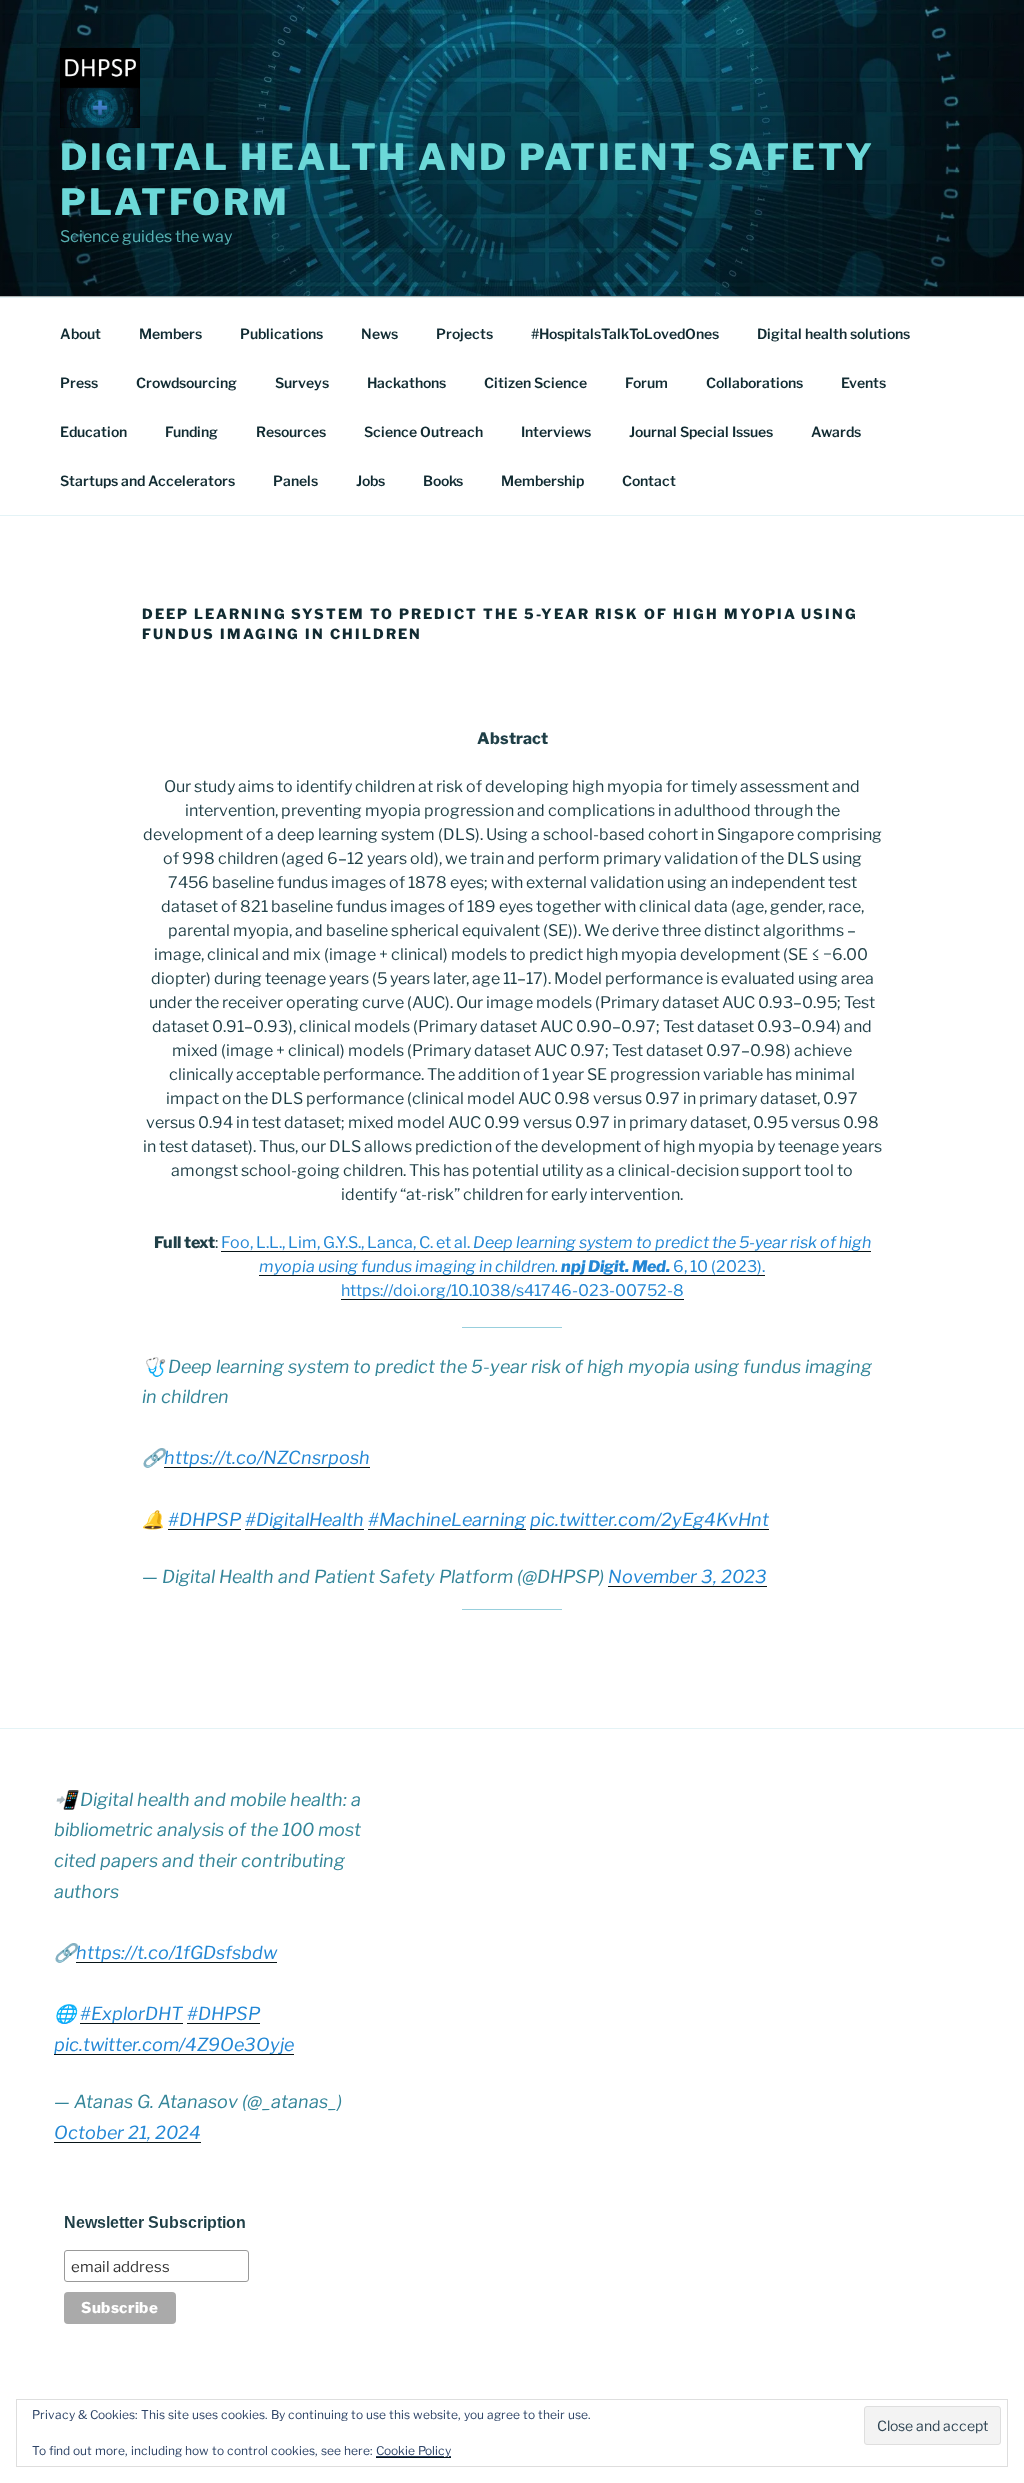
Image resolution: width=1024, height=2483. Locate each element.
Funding (191, 431)
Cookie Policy (413, 2450)
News (379, 333)
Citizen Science (535, 382)
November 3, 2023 (687, 1576)
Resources (291, 431)
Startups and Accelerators (147, 480)
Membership (542, 480)
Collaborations (754, 382)
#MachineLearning (447, 1519)
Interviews (556, 431)
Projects (464, 333)
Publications (281, 333)
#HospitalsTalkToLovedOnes (625, 333)
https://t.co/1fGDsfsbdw (176, 1952)
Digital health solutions (833, 333)
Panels (295, 480)
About (80, 333)
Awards (836, 431)
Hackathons (406, 382)
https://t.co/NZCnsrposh (267, 1457)
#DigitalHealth (304, 1519)
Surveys (302, 382)
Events (863, 382)
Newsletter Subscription (155, 2222)
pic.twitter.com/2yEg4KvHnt (649, 1519)
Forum (646, 382)
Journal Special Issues (701, 431)
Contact (649, 480)
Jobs (370, 480)
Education (93, 431)
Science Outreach (423, 431)
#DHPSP (204, 1519)
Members (170, 333)
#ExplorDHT (131, 2013)
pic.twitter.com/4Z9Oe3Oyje (174, 2044)
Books (443, 480)
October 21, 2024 (127, 2132)
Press (79, 382)
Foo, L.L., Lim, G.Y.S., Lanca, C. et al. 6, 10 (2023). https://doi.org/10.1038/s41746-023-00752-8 (546, 1266)
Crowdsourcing (186, 382)
